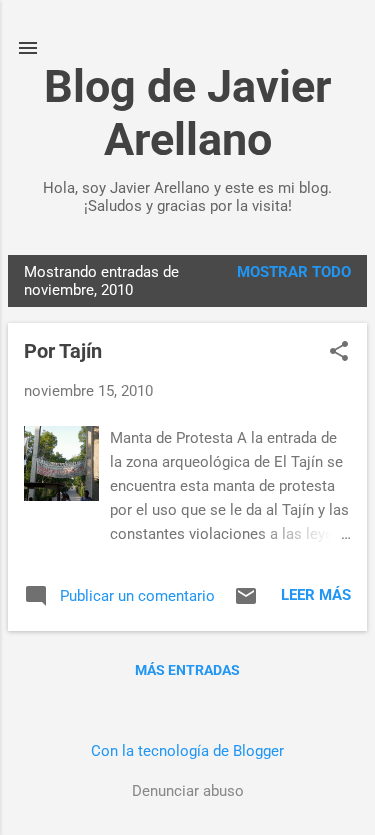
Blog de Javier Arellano (187, 113)
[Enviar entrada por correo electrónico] (246, 603)
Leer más (316, 595)
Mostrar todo (294, 272)
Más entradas (187, 670)
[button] (339, 353)
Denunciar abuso (188, 791)
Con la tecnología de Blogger (187, 751)
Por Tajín (63, 351)
